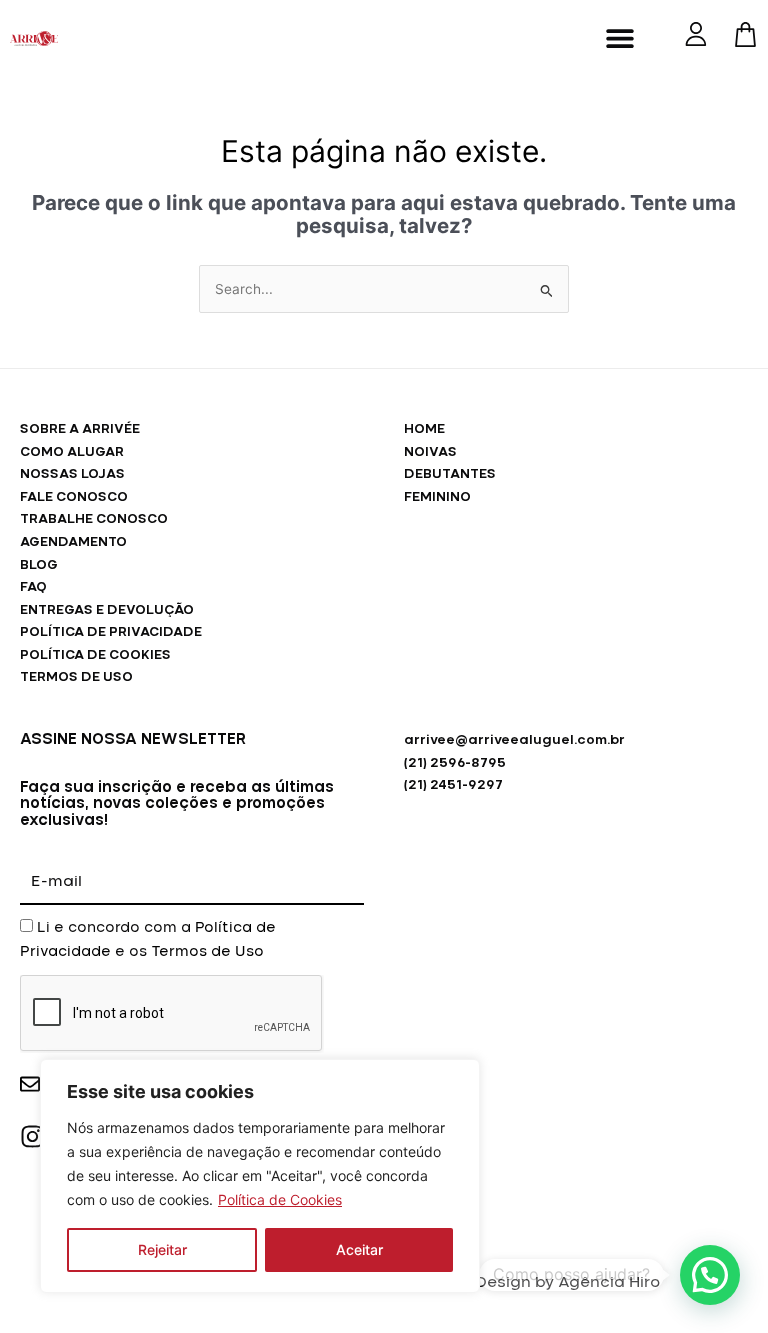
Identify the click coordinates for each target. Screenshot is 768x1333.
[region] (260, 1176)
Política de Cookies (280, 1199)
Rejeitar (162, 1249)
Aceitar (359, 1249)
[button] (620, 37)
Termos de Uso (207, 952)
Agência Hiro (609, 1282)
